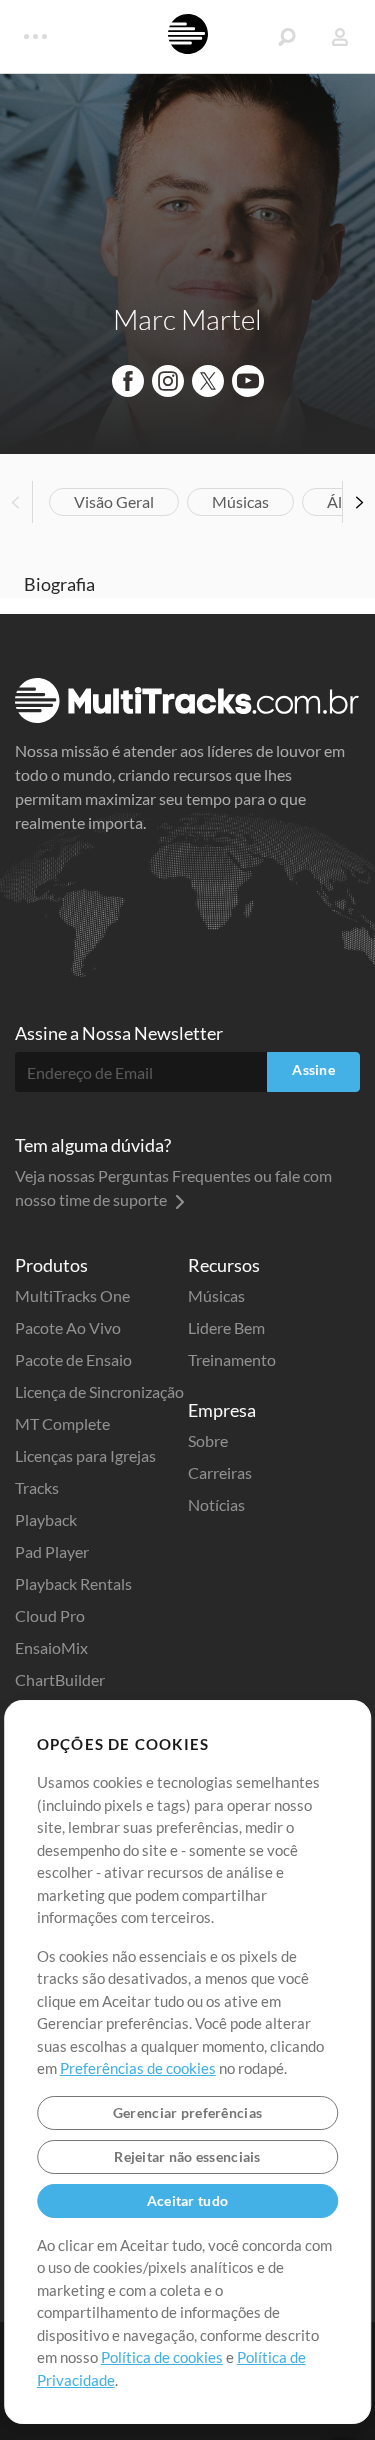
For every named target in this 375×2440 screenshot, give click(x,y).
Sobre (208, 1440)
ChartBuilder (60, 1679)
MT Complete (62, 1423)
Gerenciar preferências (187, 2112)
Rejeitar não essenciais (187, 2156)
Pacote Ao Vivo (68, 1327)
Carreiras (220, 1472)
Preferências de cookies (138, 2068)
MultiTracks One (72, 1295)
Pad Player (52, 1551)
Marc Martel (187, 319)
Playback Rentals (73, 1583)
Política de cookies (162, 2357)
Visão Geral (114, 501)
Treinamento (232, 1359)
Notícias (216, 1504)
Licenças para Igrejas (85, 1455)
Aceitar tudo (187, 2200)
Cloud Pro (50, 1615)
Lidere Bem (226, 1327)
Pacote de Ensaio (73, 1359)
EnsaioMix (51, 1647)
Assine (313, 1069)
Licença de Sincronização (99, 1391)
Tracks (37, 1487)
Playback (46, 1519)
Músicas (240, 501)
